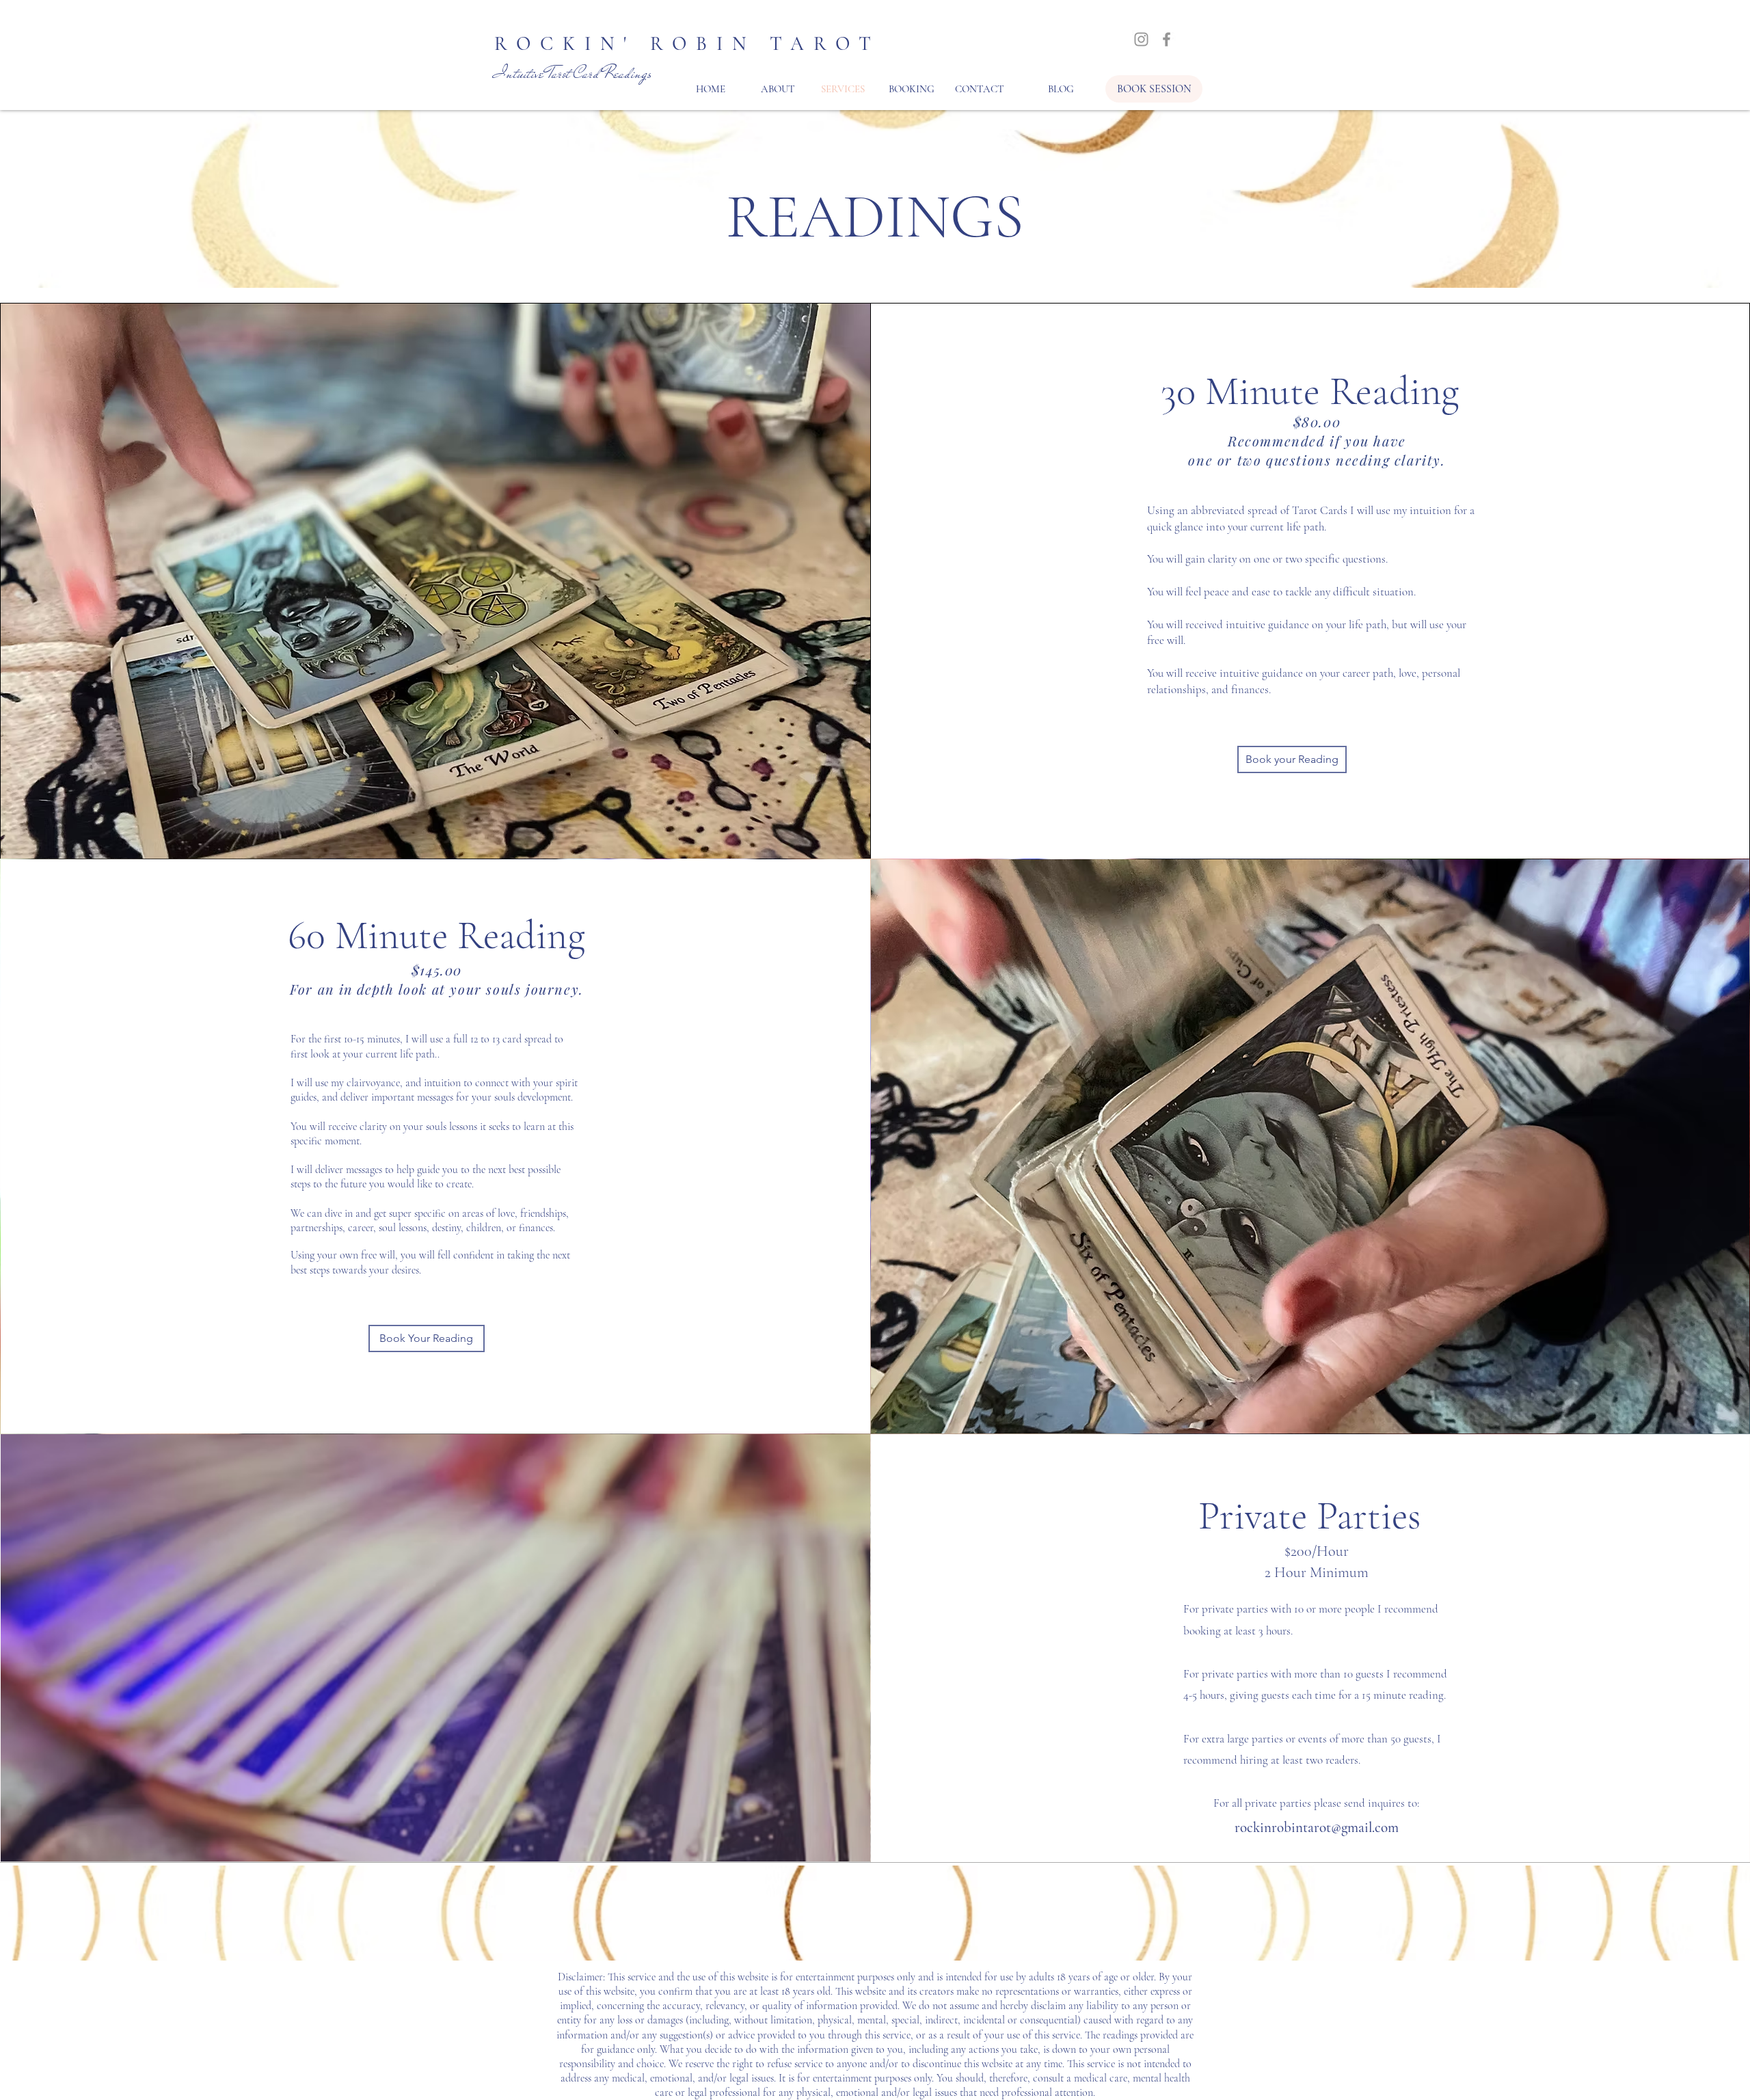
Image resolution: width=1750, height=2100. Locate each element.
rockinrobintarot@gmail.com (1317, 1828)
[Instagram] (1141, 39)
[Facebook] (1167, 39)
